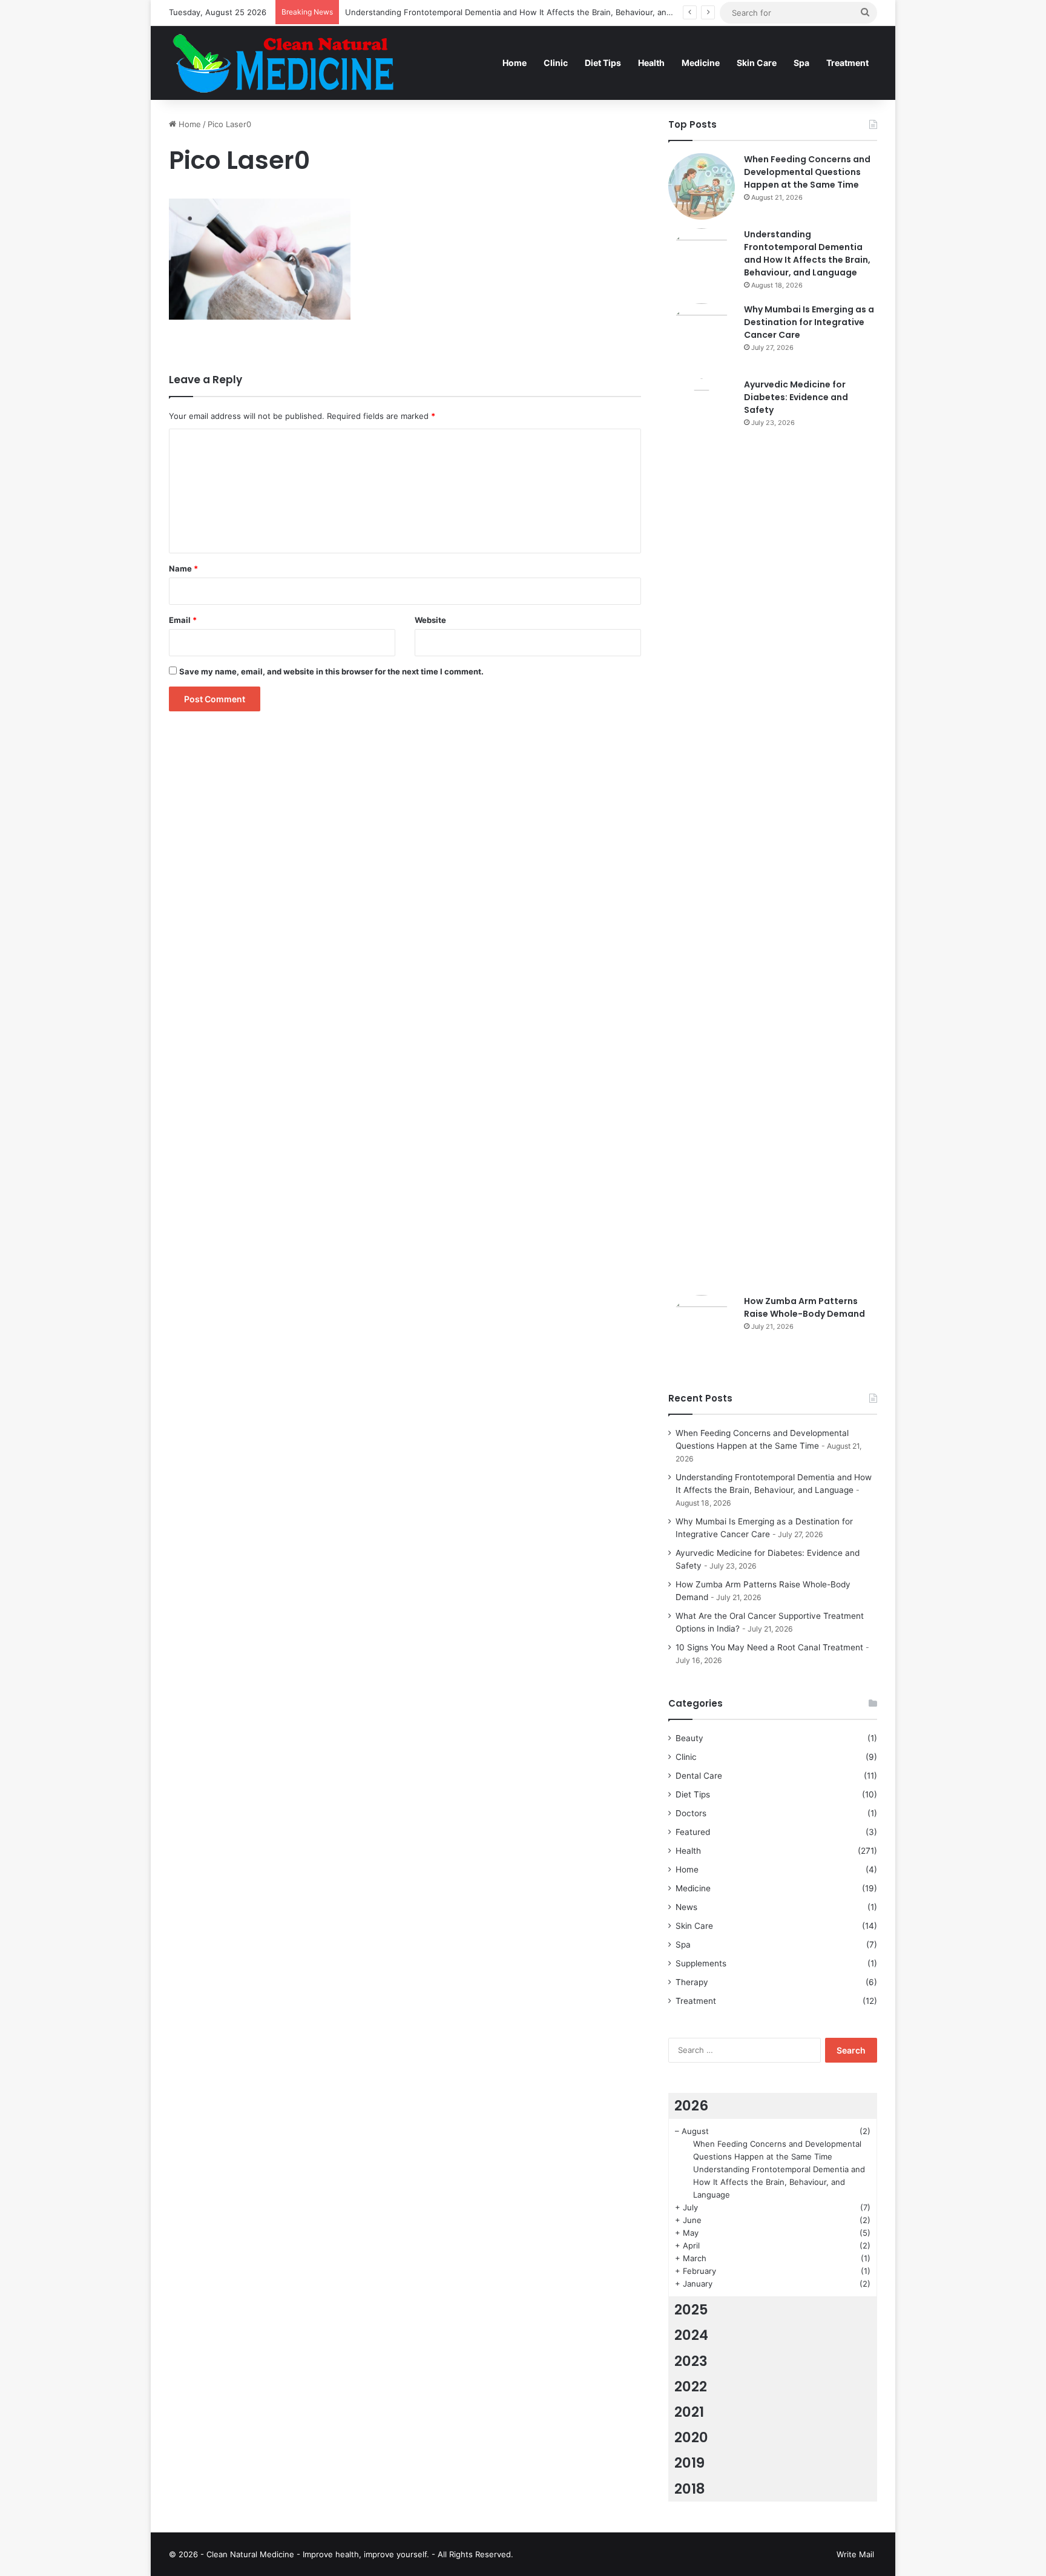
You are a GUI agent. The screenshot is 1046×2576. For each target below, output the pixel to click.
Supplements (701, 1963)
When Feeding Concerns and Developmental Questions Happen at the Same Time (807, 172)
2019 (689, 2463)
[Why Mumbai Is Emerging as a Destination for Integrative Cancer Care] (702, 337)
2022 (691, 2387)
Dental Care (699, 1776)
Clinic (556, 63)
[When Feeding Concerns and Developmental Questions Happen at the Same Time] (702, 186)
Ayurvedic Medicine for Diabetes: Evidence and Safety (796, 397)
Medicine (701, 63)
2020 (691, 2437)
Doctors (691, 1813)
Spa (801, 63)
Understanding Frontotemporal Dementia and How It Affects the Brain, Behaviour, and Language (528, 12)
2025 (691, 2310)
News (686, 1907)
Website (430, 620)
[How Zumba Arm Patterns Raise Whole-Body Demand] (702, 1328)
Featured (693, 1832)
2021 (689, 2412)
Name (183, 568)
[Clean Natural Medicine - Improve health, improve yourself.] (283, 63)
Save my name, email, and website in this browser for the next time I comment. (331, 671)
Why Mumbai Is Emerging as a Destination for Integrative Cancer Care (809, 322)
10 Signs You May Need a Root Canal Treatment (769, 1647)
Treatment (847, 63)
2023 (691, 2361)
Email (183, 620)
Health (651, 63)
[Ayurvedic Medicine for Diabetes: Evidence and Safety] (702, 832)
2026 (691, 2106)
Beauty (689, 1738)
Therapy (692, 1982)
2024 (691, 2335)
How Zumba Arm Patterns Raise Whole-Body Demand (804, 1307)
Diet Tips (603, 63)
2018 (690, 2489)
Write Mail (855, 2554)
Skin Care (757, 63)
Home (515, 63)
